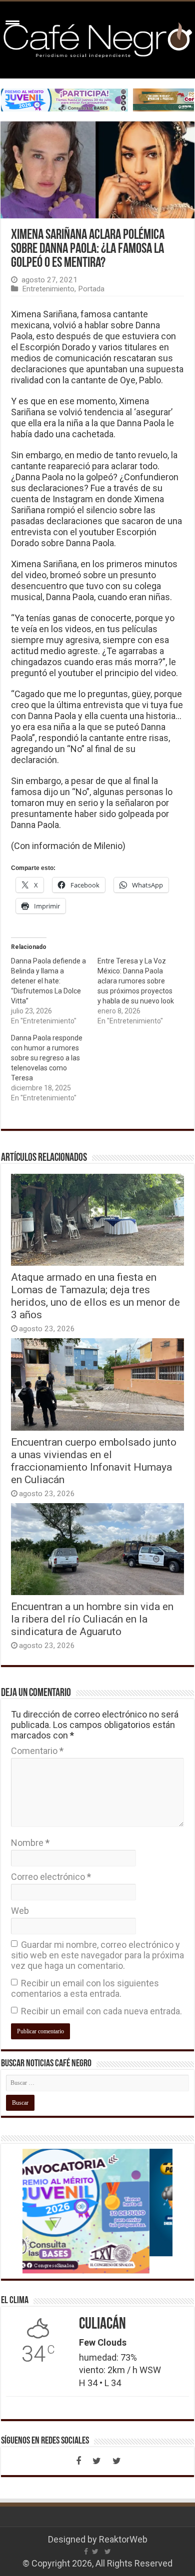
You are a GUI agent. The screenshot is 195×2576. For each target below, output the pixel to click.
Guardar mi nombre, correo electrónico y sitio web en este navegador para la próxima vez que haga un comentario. (97, 1955)
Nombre (30, 1843)
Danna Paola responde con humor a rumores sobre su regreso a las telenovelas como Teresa (47, 1058)
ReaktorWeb (123, 2539)
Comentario (37, 1751)
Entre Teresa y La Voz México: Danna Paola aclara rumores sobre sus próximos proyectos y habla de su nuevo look (136, 981)
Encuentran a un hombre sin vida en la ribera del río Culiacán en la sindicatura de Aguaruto (92, 1619)
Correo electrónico (51, 1877)
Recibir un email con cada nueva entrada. (101, 2011)
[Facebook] (78, 2461)
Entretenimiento (48, 289)
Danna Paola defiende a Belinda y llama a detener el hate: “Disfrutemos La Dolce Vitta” (48, 981)
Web (20, 1911)
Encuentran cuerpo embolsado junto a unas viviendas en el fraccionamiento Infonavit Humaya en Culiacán (94, 1461)
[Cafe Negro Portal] (97, 38)
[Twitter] (96, 2461)
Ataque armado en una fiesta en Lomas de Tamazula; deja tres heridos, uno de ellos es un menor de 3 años (95, 1296)
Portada (91, 289)
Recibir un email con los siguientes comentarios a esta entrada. (85, 1988)
